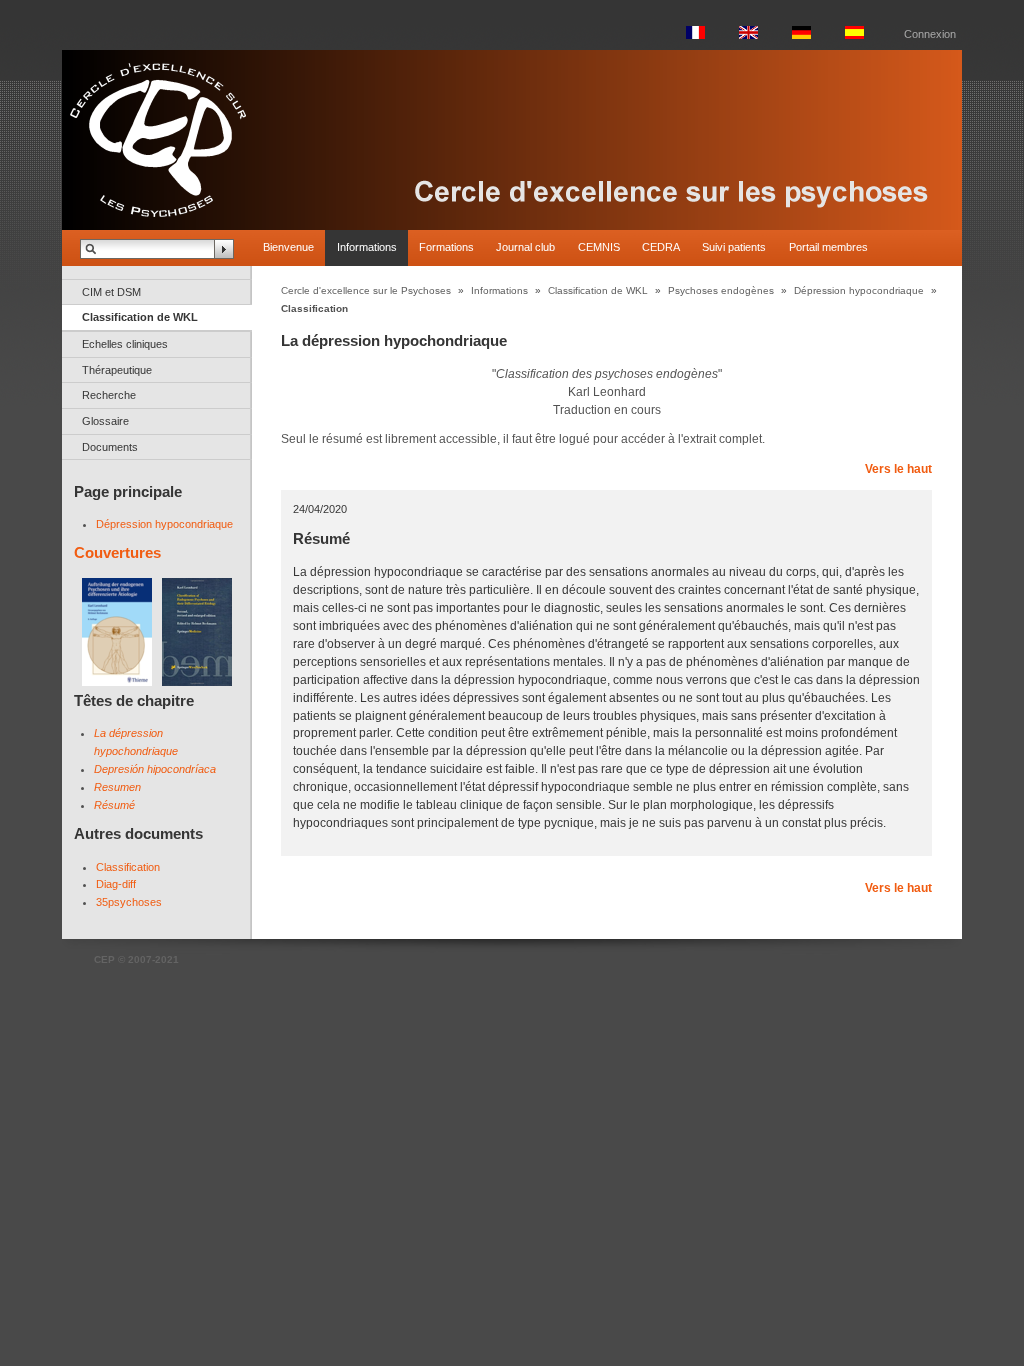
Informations (367, 247)
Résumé (114, 805)
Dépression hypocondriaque (164, 524)
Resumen (117, 787)
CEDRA (661, 247)
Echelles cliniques (125, 344)
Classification (128, 867)
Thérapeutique (117, 370)
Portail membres (828, 247)
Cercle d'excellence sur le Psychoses (366, 290)
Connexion (930, 34)
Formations (446, 247)
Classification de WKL (140, 317)
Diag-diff (116, 884)
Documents (110, 447)
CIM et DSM (111, 292)
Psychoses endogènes (721, 290)
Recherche (109, 395)
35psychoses (129, 902)
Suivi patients (734, 247)
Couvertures (117, 553)
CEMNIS (599, 247)
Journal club (525, 247)
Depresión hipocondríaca (155, 769)
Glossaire (105, 421)
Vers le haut (898, 468)
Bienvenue (288, 247)
